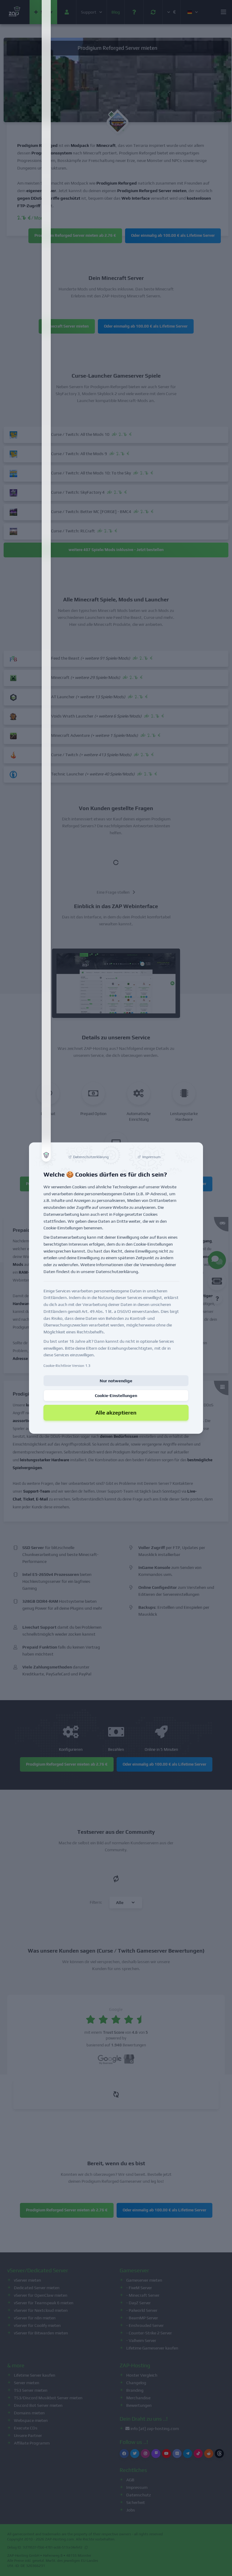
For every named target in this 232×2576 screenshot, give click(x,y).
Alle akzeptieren (116, 1413)
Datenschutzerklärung (117, 1272)
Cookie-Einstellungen (116, 1396)
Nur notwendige (116, 1381)
